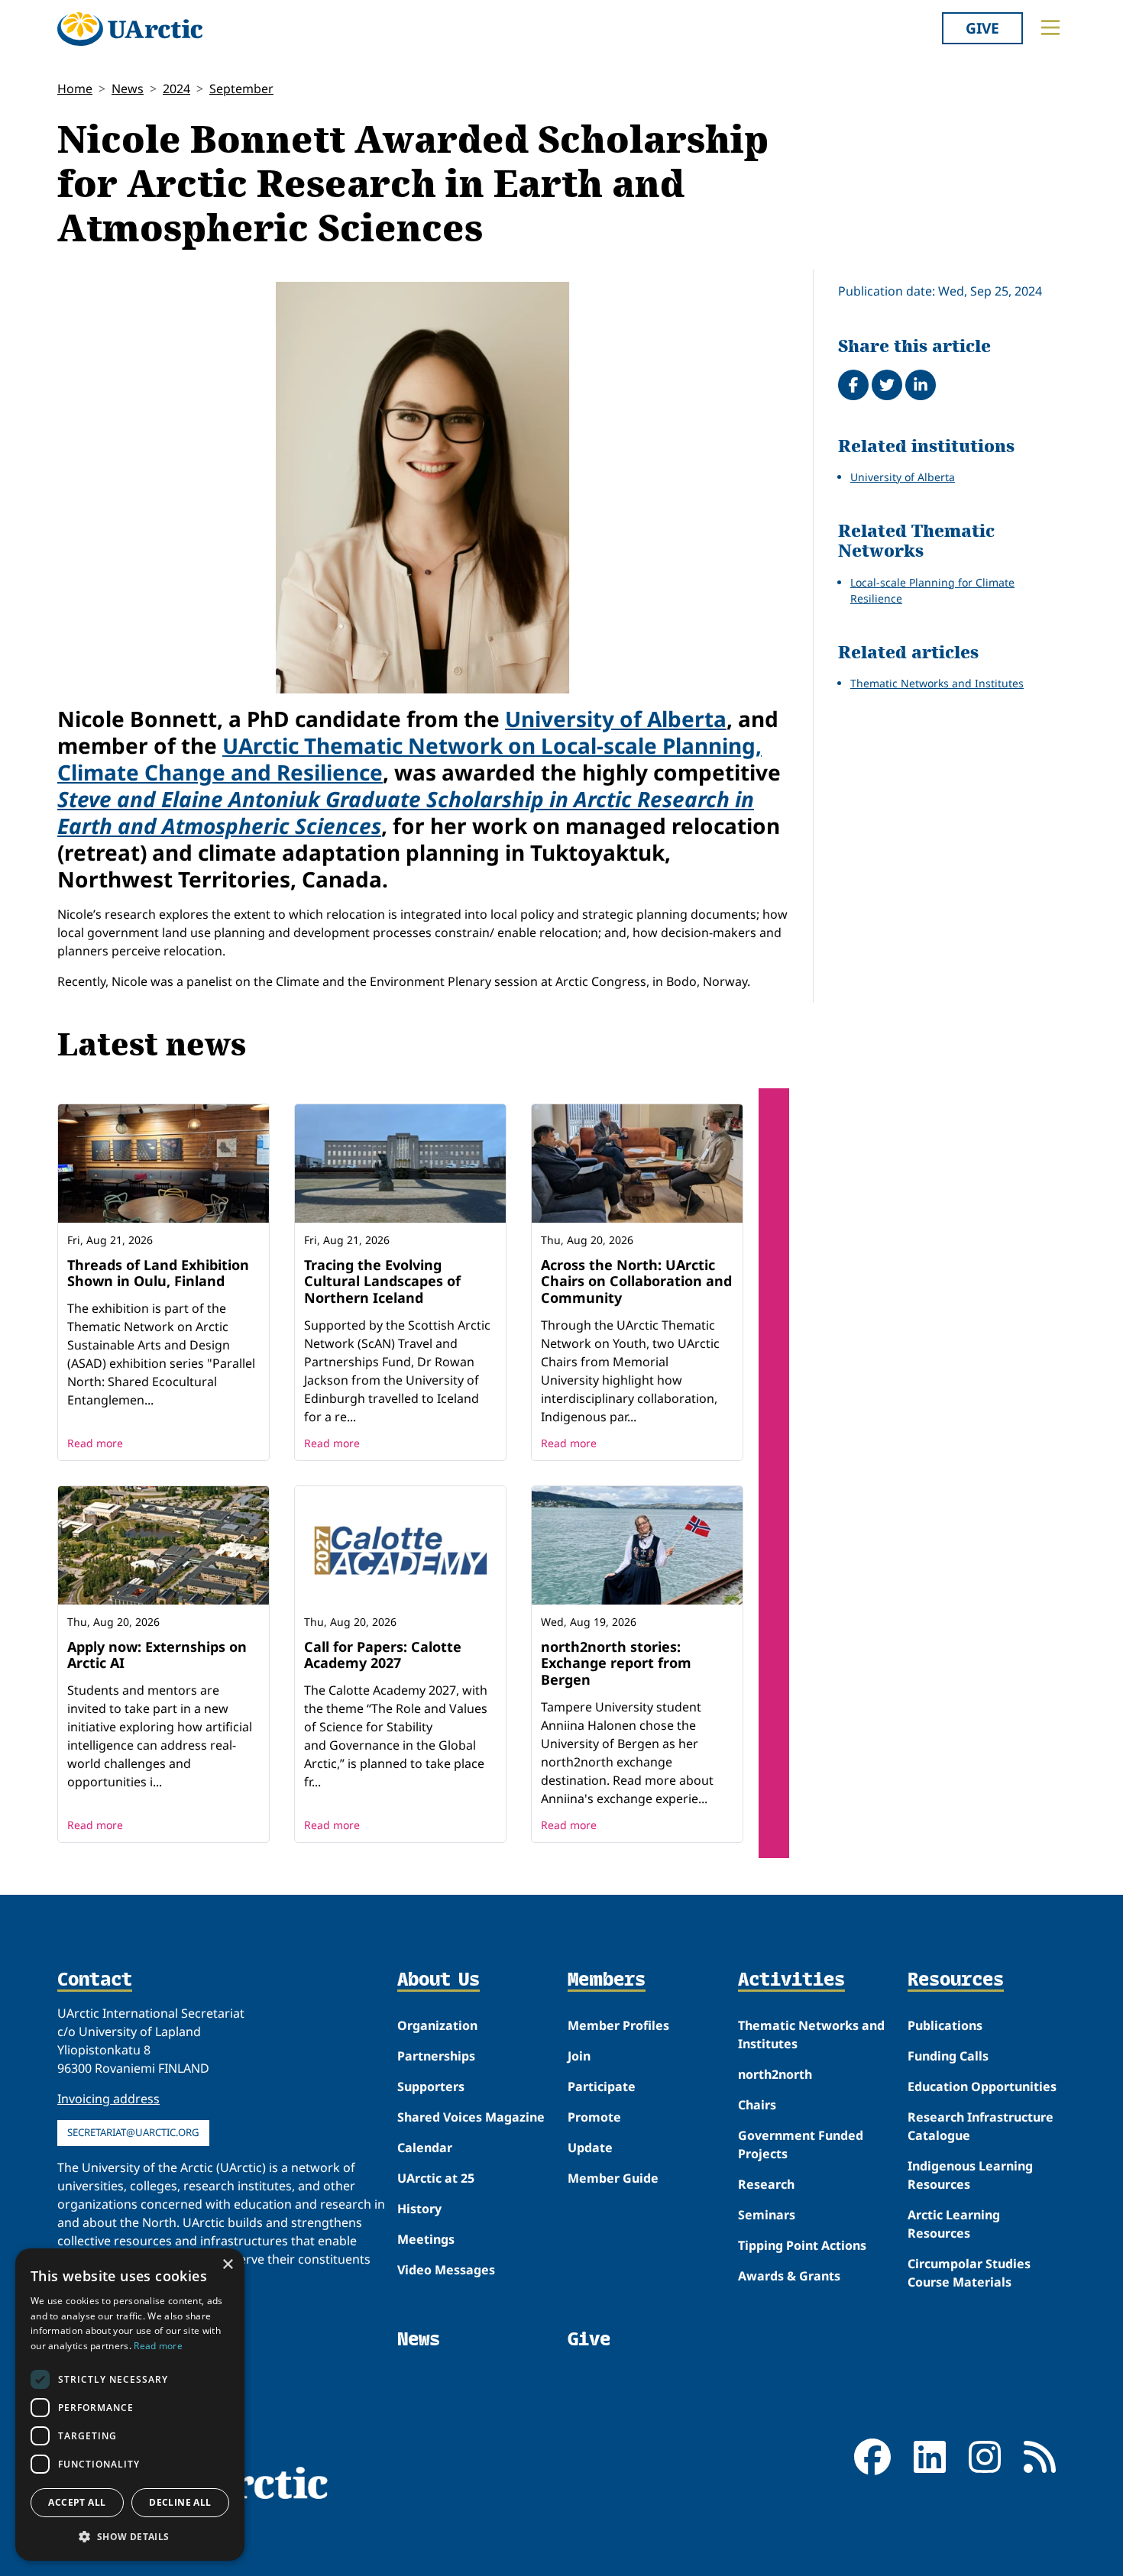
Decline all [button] (180, 2502)
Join (579, 2056)
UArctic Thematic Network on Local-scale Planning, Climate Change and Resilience (409, 759)
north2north (775, 2074)
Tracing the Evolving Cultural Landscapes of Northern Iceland (382, 1281)
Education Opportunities (982, 2086)
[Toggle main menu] (1050, 27)
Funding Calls (948, 2056)
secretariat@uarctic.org (133, 2132)
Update (590, 2148)
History (419, 2209)
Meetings (426, 2239)
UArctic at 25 (436, 2178)
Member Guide (613, 2178)
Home (75, 89)
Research (766, 2184)
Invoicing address (108, 2099)
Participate (602, 2086)
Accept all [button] (77, 2502)
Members (607, 1980)
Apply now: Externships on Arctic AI (157, 1655)
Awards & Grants (789, 2276)
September (241, 89)
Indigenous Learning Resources (970, 2175)
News (128, 89)
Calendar (425, 2148)
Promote (594, 2117)
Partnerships (436, 2056)
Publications (945, 2025)
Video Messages (446, 2270)
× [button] (227, 2265)
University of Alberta (616, 719)
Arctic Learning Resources (954, 2224)
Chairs (757, 2105)
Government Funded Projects (801, 2145)
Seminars (767, 2215)
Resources (956, 1980)
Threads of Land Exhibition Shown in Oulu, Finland (158, 1273)
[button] (130, 2536)
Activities (791, 1980)
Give (982, 28)
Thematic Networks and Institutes (937, 683)
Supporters (431, 2086)
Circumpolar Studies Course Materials (969, 2273)
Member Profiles (618, 2025)
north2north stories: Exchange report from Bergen (616, 1663)
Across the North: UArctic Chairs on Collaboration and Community (636, 1281)
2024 (176, 89)
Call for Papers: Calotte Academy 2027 (383, 1655)
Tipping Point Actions (802, 2245)
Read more (95, 1443)
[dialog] (130, 2405)
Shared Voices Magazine (471, 2117)
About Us (439, 1980)
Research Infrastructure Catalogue (981, 2126)
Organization (437, 2025)
